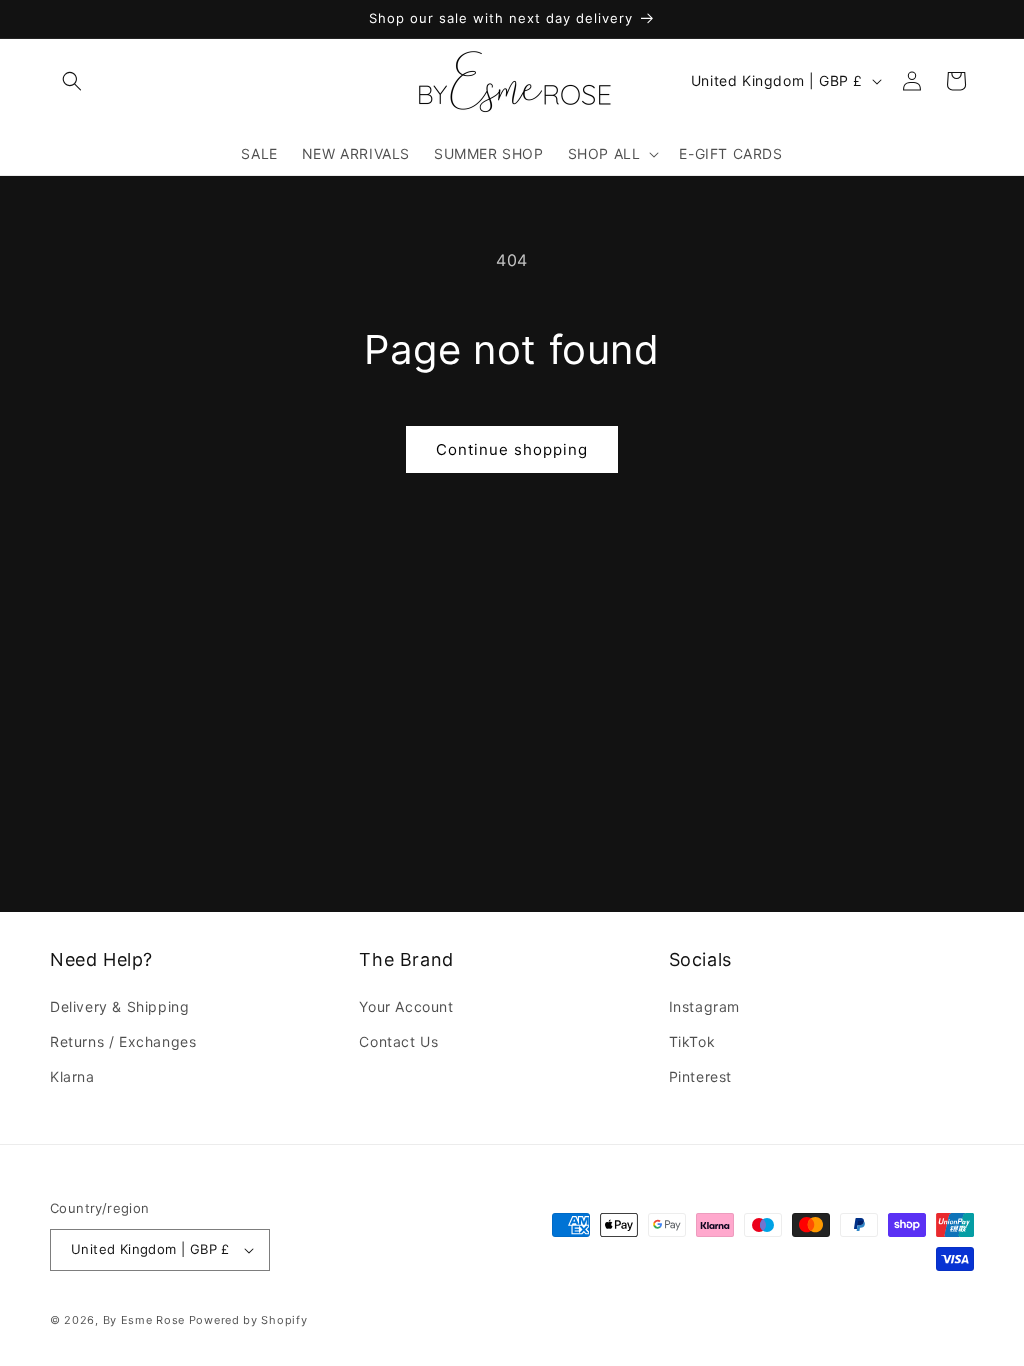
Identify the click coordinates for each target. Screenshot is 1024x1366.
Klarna (72, 1076)
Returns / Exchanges (123, 1041)
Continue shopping (512, 449)
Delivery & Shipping (119, 1006)
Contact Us (398, 1041)
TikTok (692, 1041)
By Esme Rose (144, 1320)
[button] (72, 81)
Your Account (406, 1006)
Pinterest (700, 1076)
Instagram (704, 1006)
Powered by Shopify (248, 1320)
